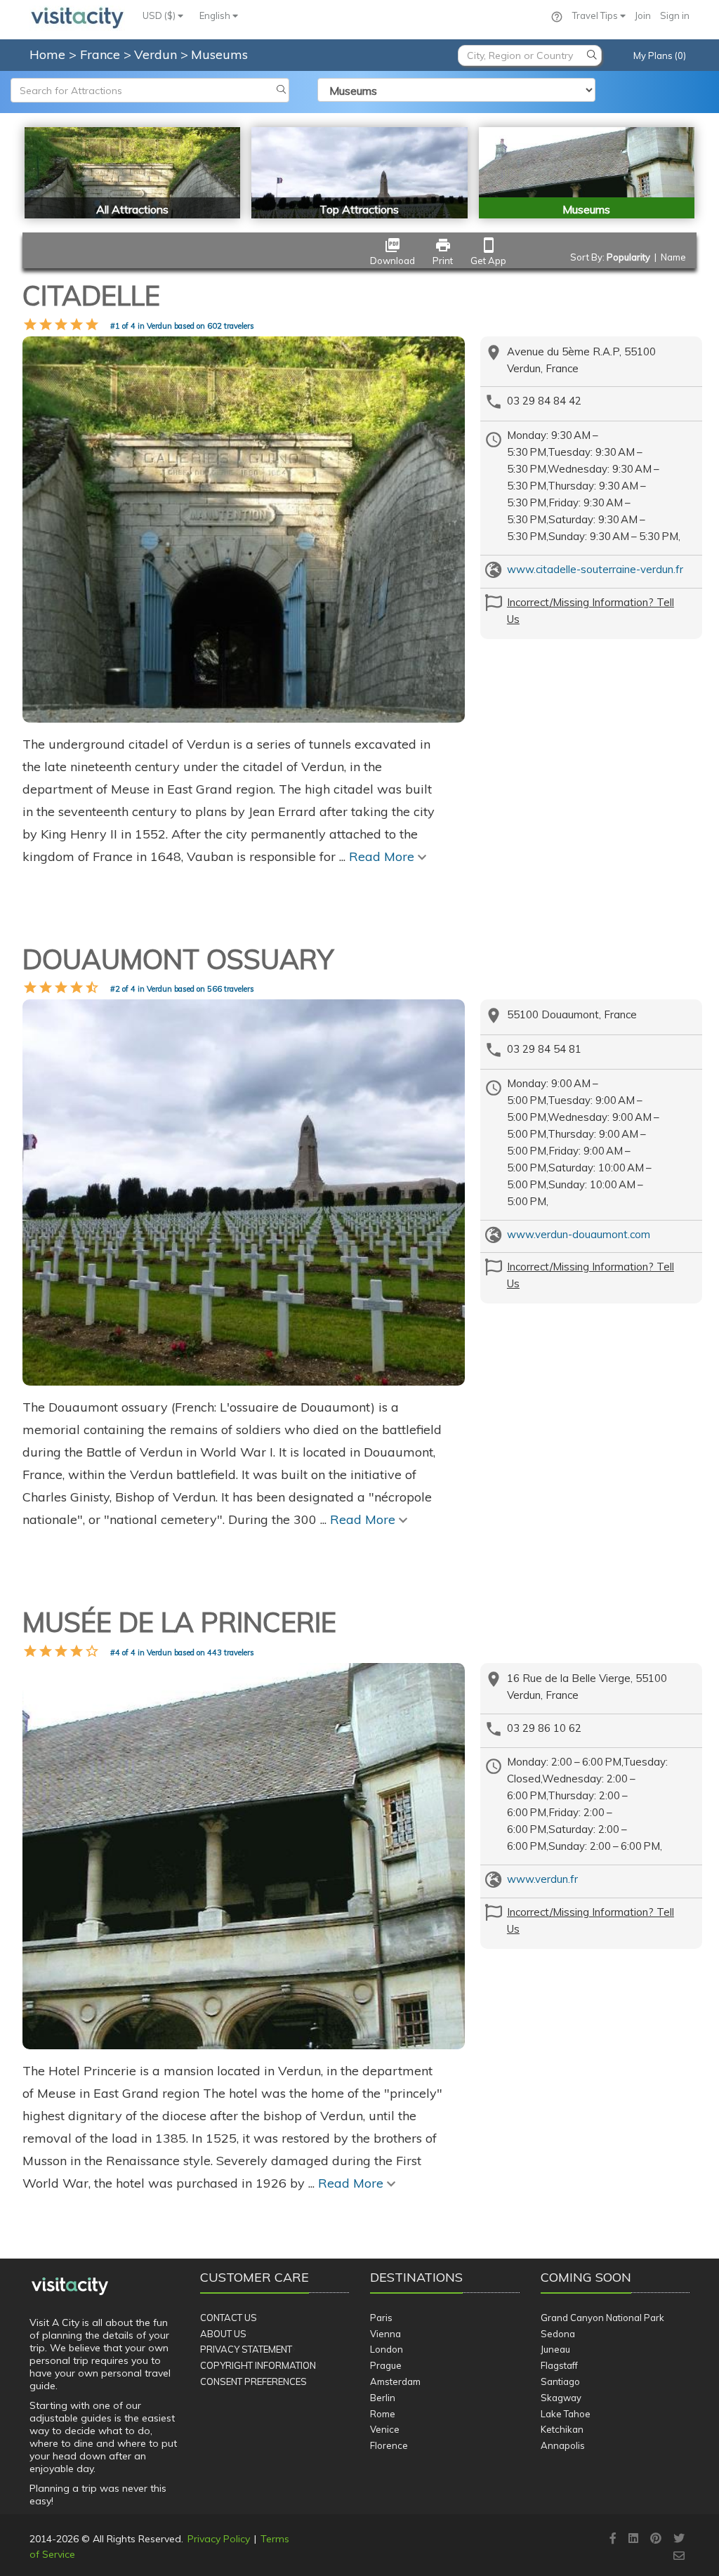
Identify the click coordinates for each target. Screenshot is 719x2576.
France (102, 54)
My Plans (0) (660, 55)
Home (47, 54)
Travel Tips (596, 15)
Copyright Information (258, 2365)
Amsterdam (395, 2381)
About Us (223, 2334)
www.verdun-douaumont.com (579, 1234)
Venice (385, 2429)
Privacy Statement (246, 2349)
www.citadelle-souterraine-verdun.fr (595, 569)
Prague (386, 2365)
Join (643, 15)
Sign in (675, 15)
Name (673, 257)
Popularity (628, 257)
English (216, 15)
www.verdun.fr (542, 1879)
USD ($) (160, 15)
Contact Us (229, 2318)
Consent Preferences (253, 2381)
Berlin (383, 2398)
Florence (389, 2445)
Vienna (385, 2334)
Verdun (157, 54)
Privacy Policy (219, 2539)
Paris (381, 2318)
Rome (383, 2414)
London (387, 2349)
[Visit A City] (70, 2286)
